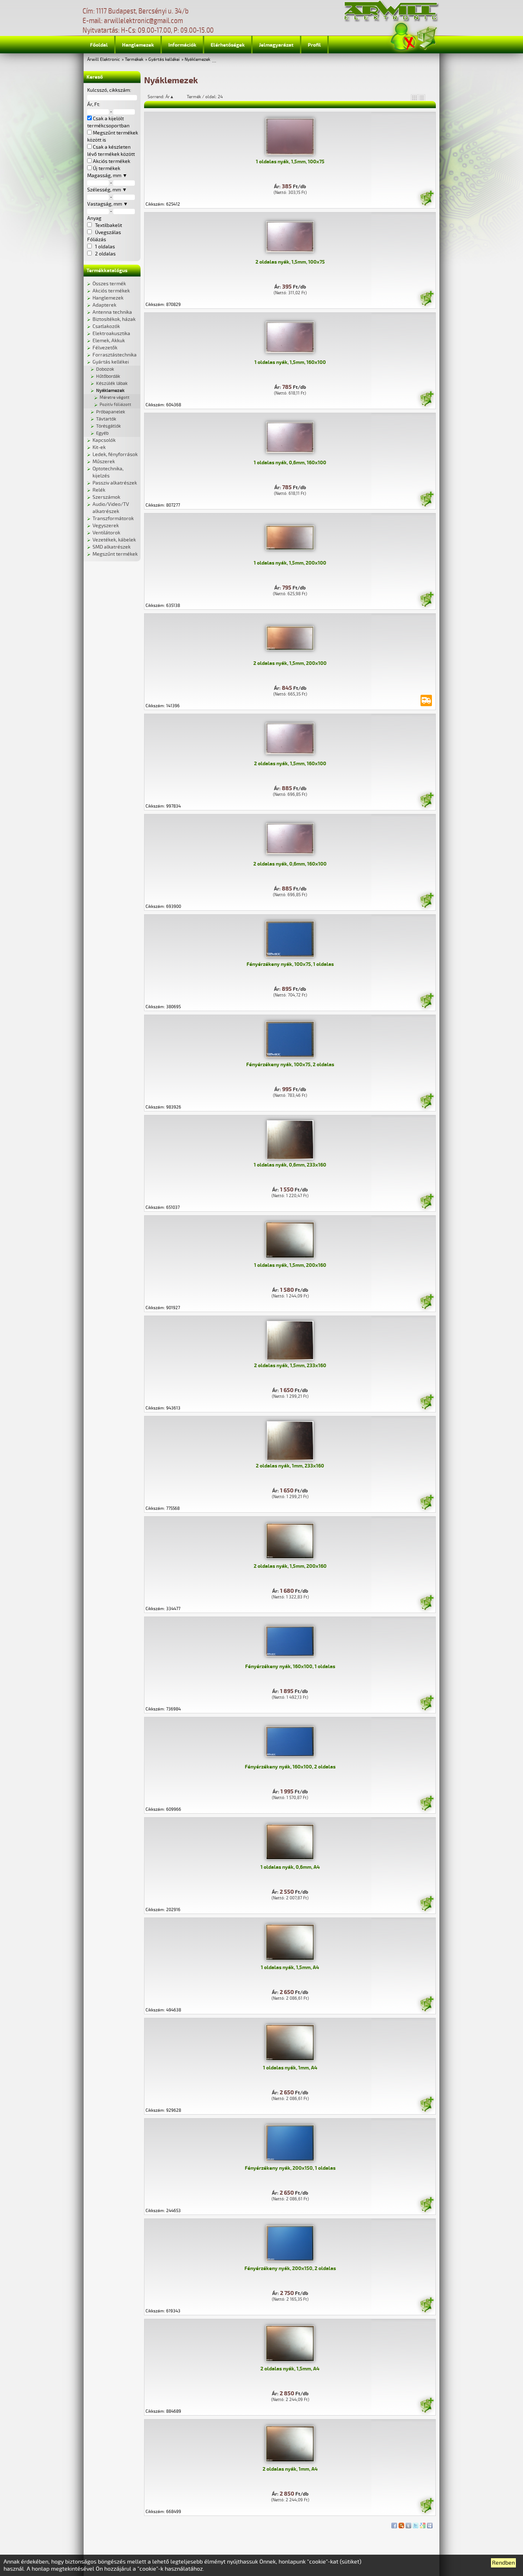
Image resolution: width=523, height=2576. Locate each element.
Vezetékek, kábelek (114, 540)
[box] (414, 97)
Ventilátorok (106, 533)
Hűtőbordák (108, 376)
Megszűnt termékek (115, 554)
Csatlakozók (106, 326)
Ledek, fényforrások (115, 454)
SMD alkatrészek (112, 547)
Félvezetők (105, 348)
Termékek (134, 60)
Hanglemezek (138, 45)
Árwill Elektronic (104, 60)
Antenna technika (112, 312)
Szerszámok (106, 497)
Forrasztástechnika (115, 355)
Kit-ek (99, 447)
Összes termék (109, 284)
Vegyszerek (106, 526)
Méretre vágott (115, 398)
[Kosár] (427, 37)
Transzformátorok (113, 519)
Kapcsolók (104, 440)
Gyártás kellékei (164, 60)
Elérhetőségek (228, 45)
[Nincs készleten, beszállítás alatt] (426, 700)
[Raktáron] (427, 199)
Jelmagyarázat (276, 45)
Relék (99, 490)
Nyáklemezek (197, 60)
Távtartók (106, 419)
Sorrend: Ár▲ (165, 97)
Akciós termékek (111, 291)
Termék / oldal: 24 (205, 97)
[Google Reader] (423, 2524)
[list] (422, 97)
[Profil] (403, 37)
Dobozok (105, 369)
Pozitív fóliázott (115, 405)
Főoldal (99, 45)
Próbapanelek (111, 412)
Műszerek (104, 462)
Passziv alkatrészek (115, 483)
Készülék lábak (112, 384)
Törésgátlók (109, 426)
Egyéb (102, 433)
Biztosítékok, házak (114, 319)
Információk (182, 45)
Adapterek (104, 305)
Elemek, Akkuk (109, 341)
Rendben (503, 2563)
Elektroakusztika (111, 334)
